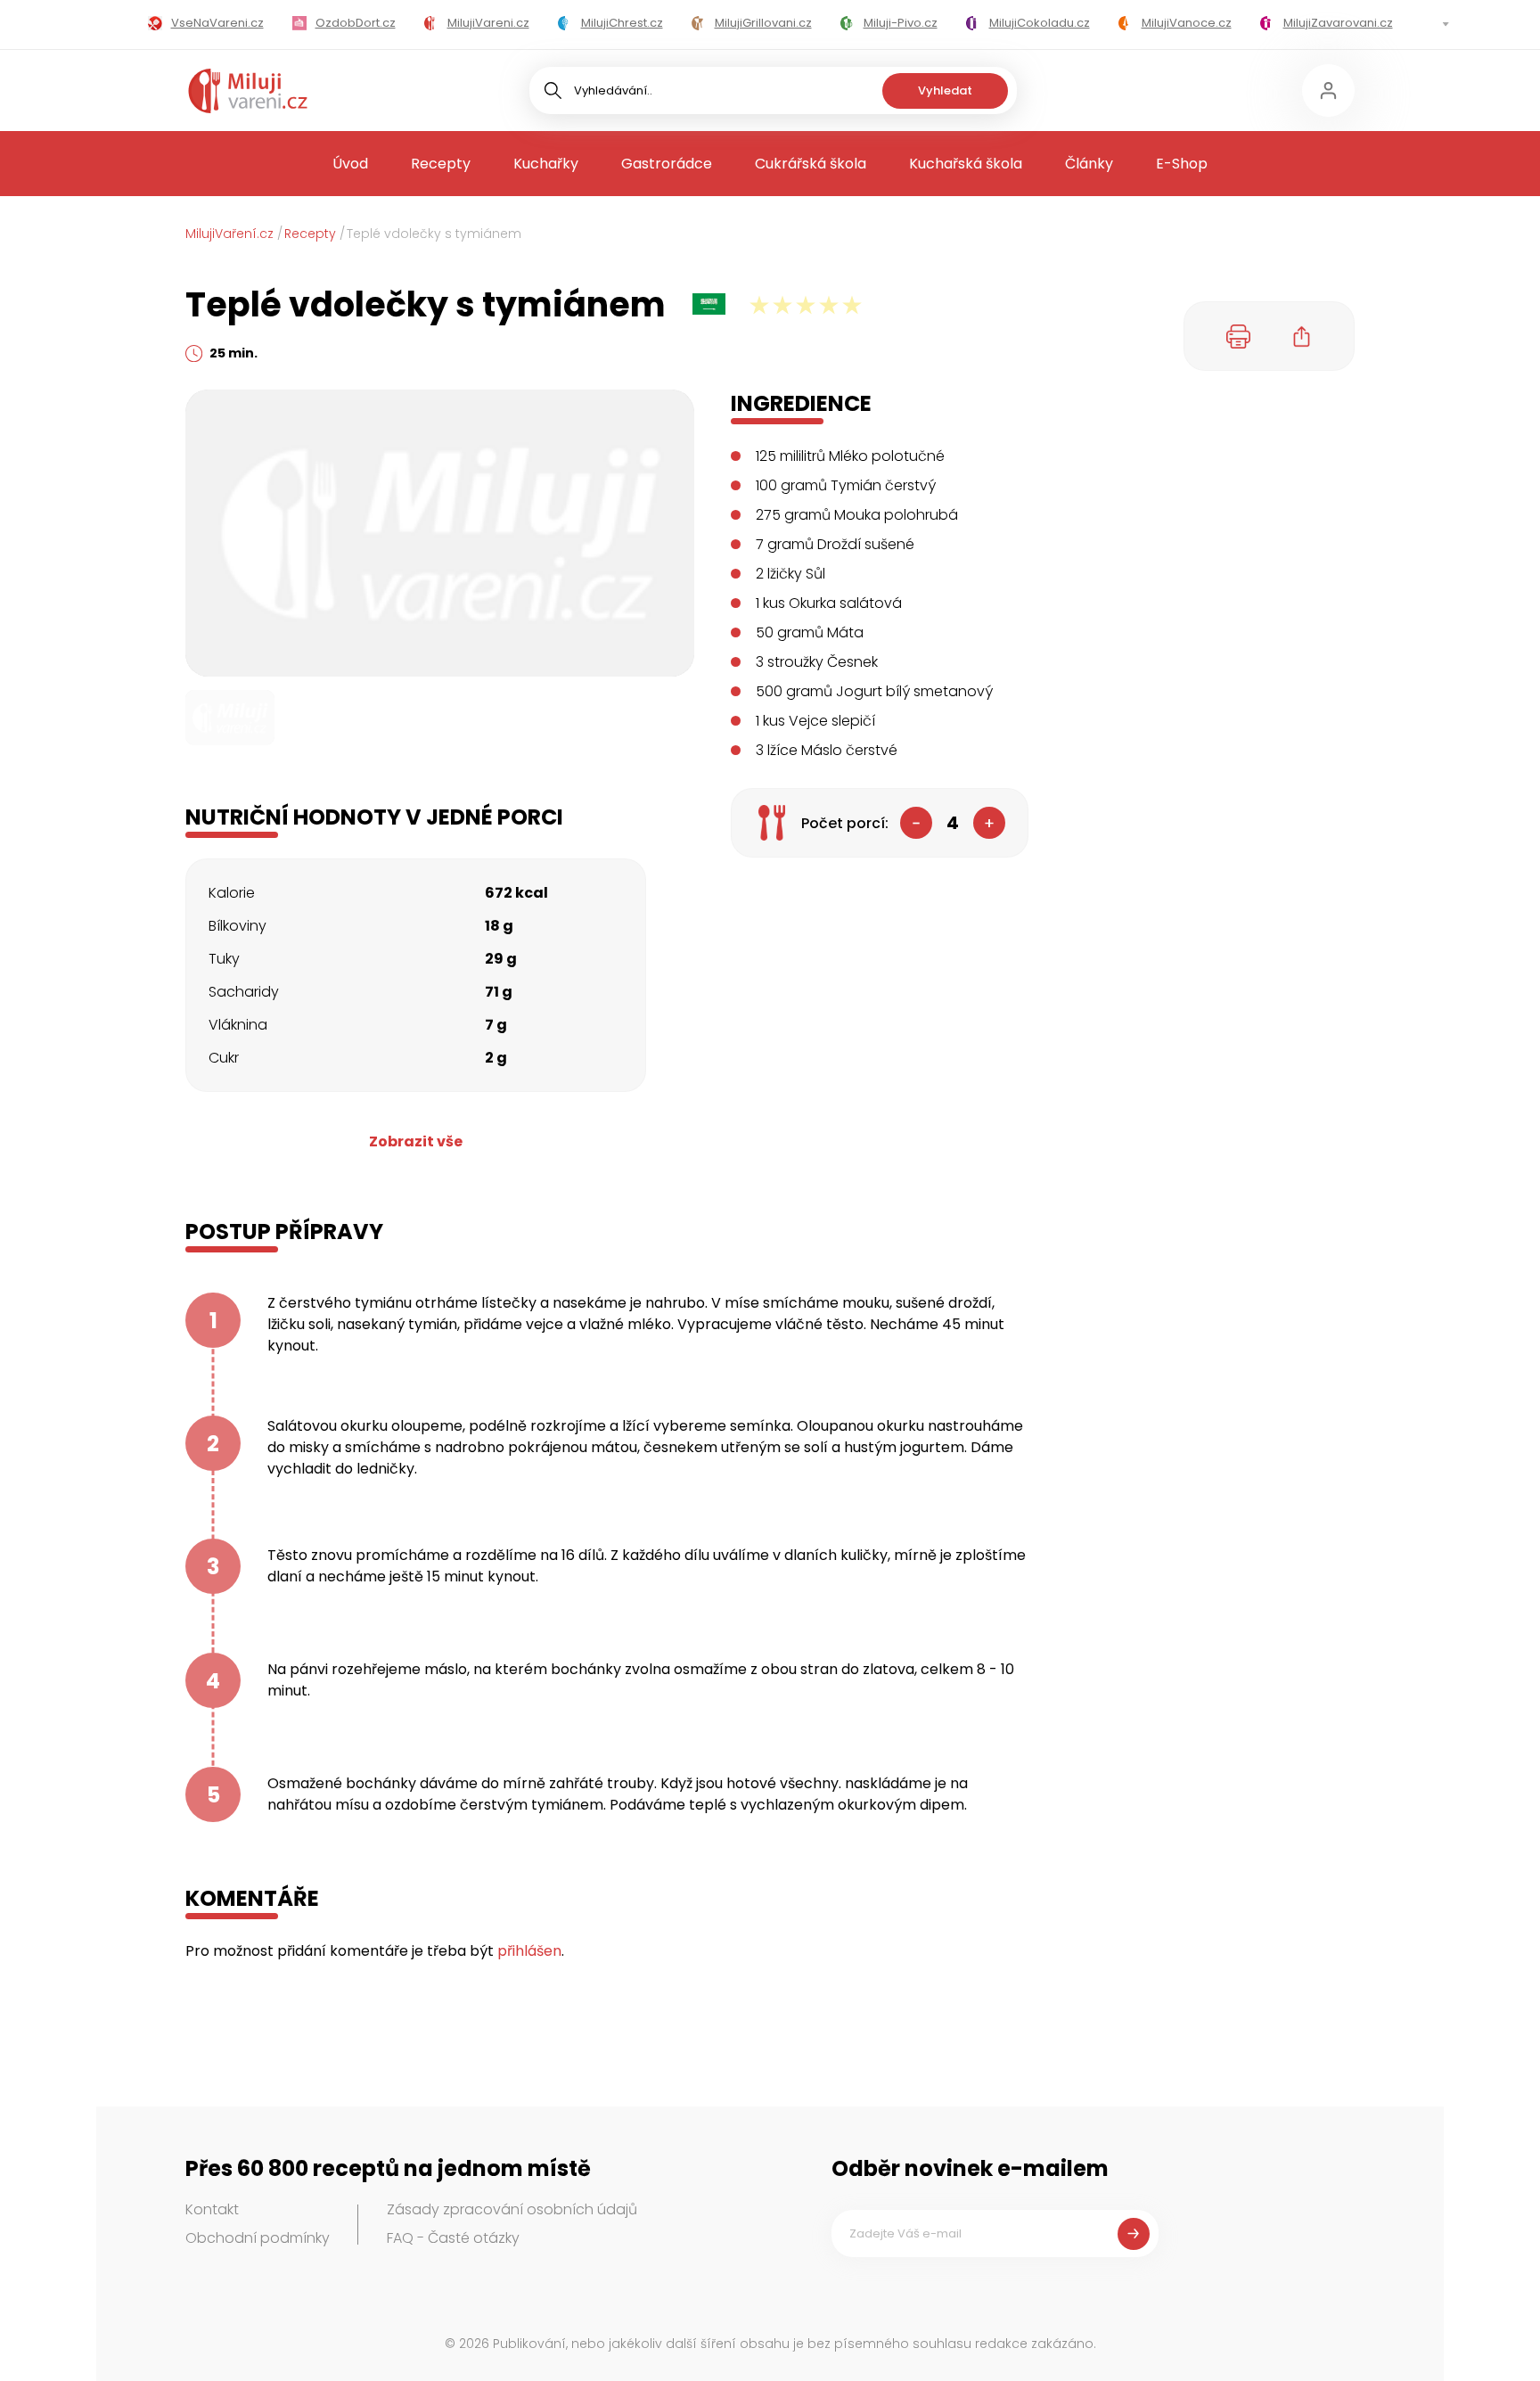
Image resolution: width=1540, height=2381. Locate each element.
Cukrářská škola (811, 164)
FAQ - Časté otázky (453, 2238)
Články (1089, 164)
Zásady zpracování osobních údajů (512, 2209)
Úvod (350, 164)
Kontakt (212, 2209)
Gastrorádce (667, 164)
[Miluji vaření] (248, 91)
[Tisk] (1239, 336)
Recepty (441, 164)
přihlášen (529, 1951)
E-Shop (1182, 164)
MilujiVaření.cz (229, 234)
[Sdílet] (1302, 336)
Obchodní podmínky (258, 2238)
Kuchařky (546, 164)
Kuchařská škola (966, 164)
